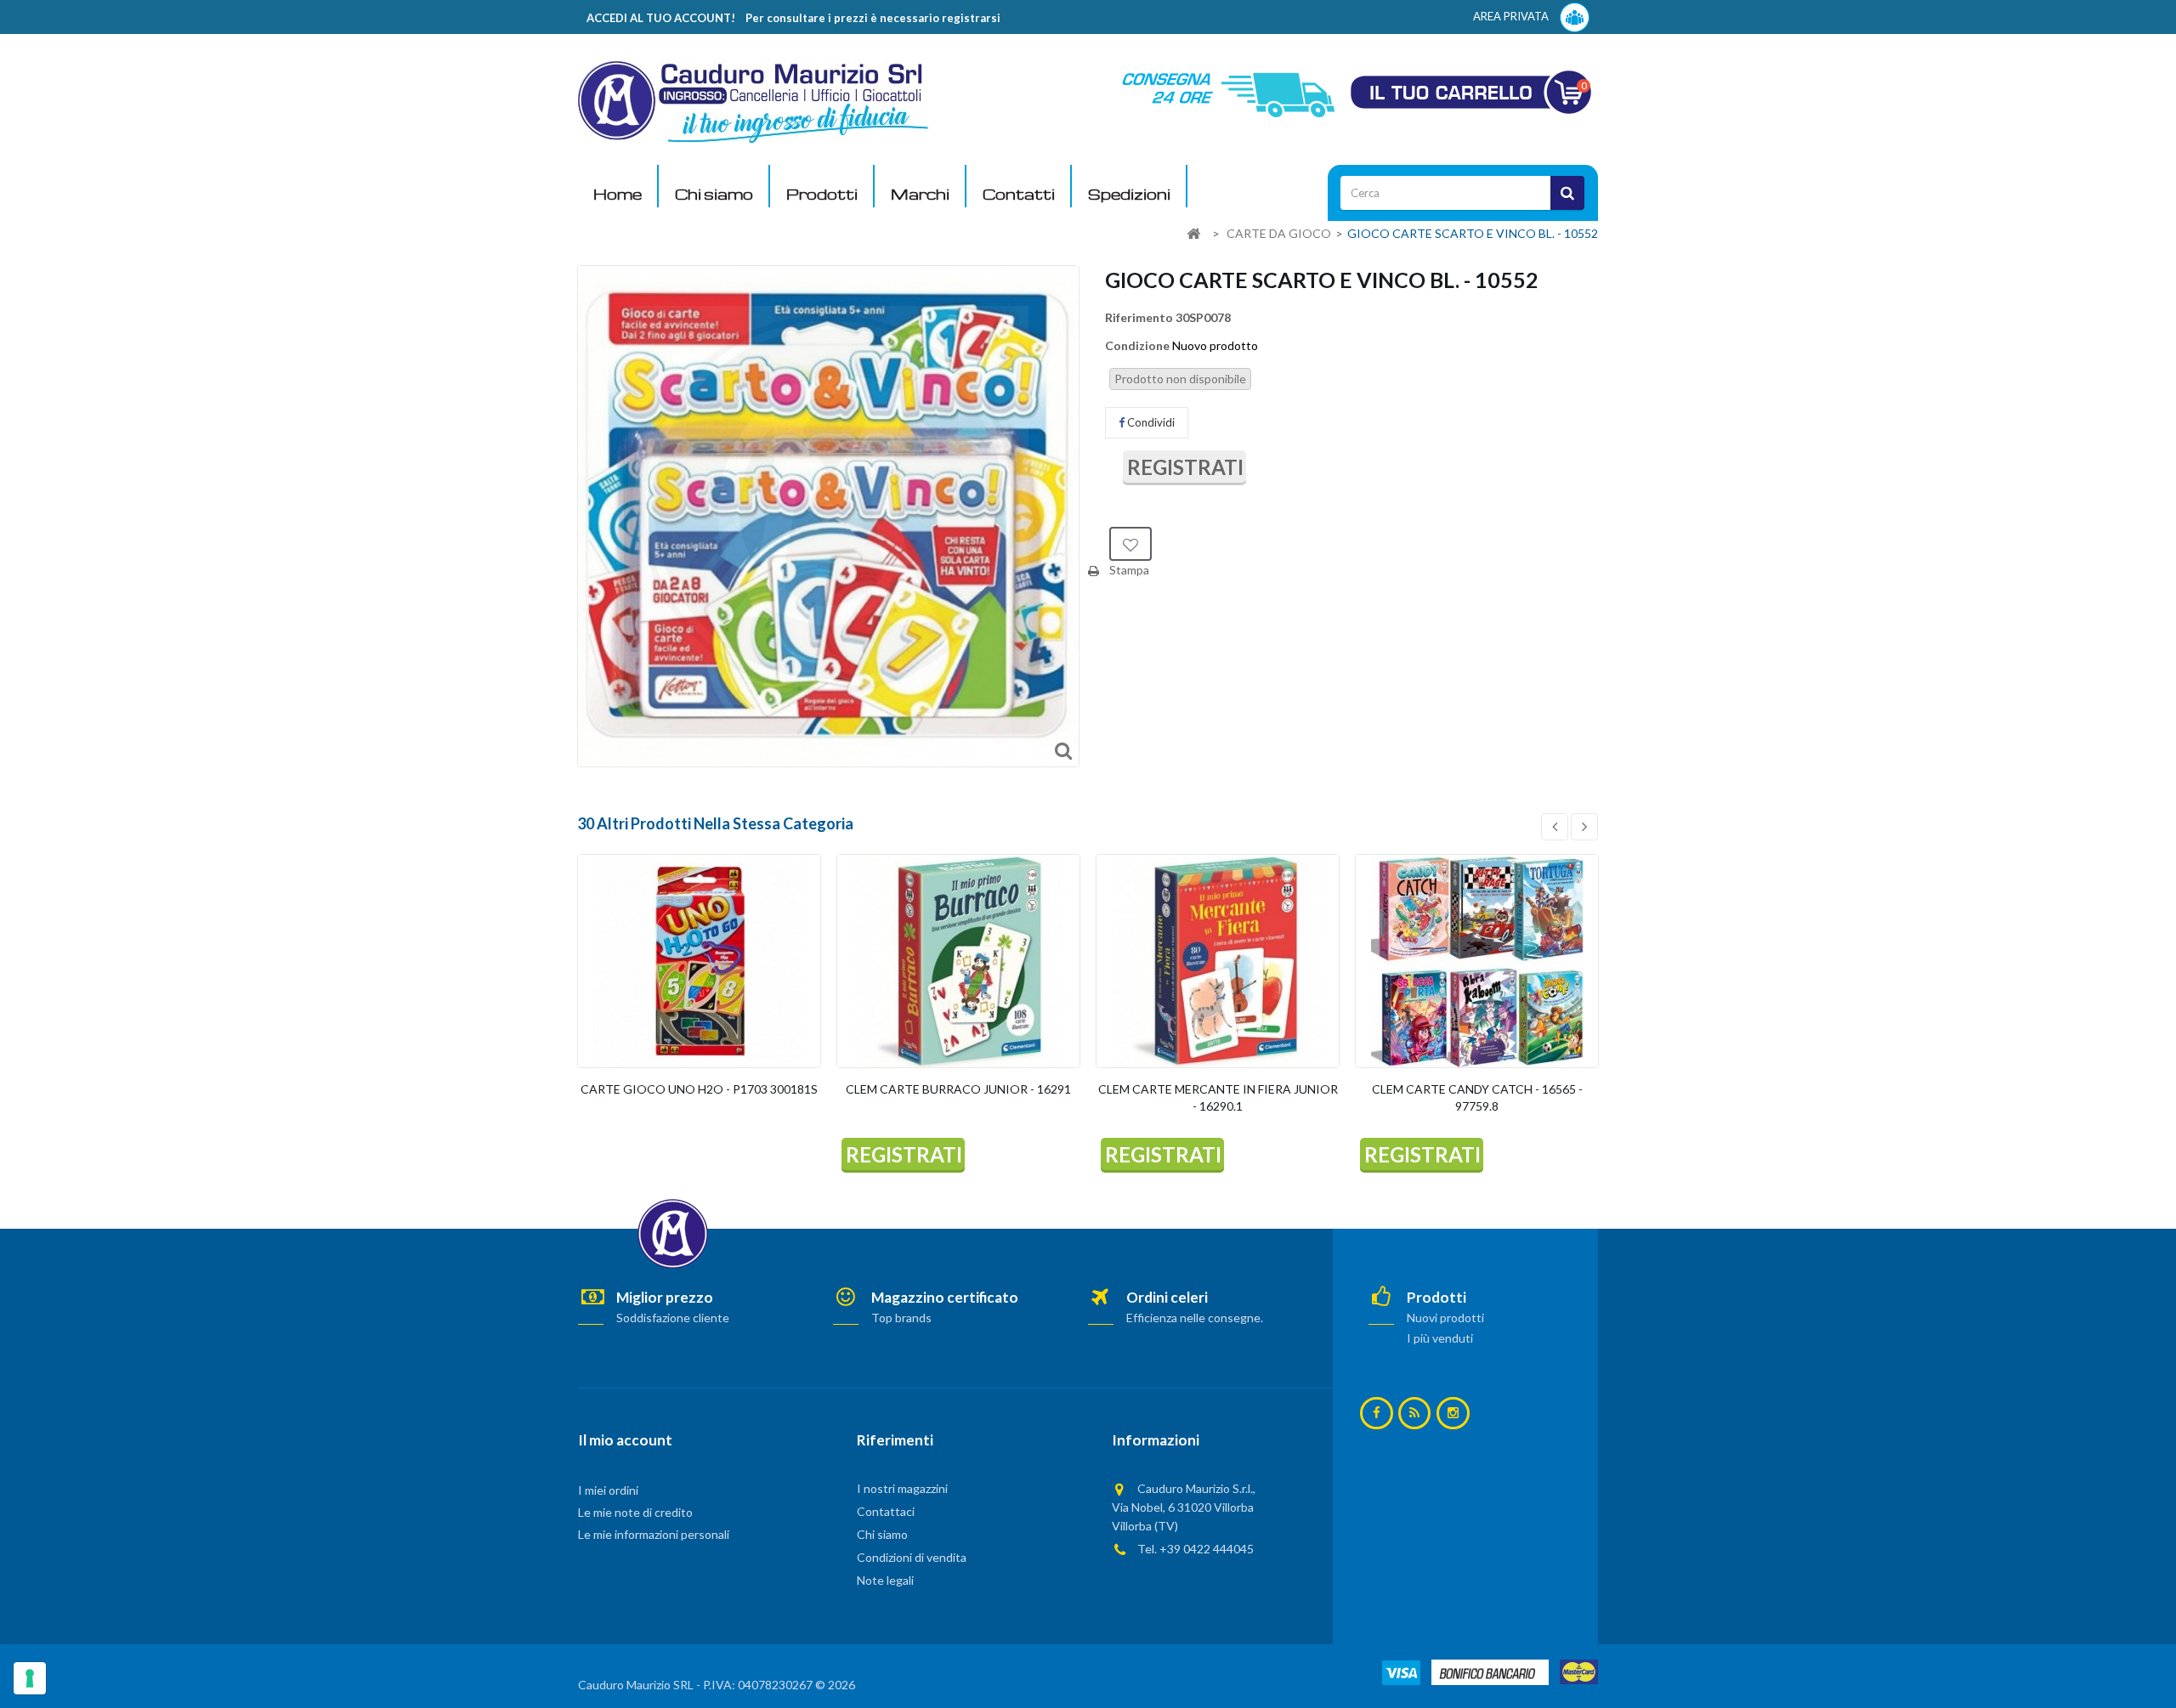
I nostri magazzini (902, 1488)
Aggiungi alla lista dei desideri (1130, 544)
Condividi (1150, 422)
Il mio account (625, 1440)
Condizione (1137, 345)
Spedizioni (1129, 194)
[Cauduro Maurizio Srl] (753, 101)
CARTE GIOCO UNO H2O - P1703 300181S (699, 1089)
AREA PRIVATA (1512, 16)
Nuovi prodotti (1445, 1318)
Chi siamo (714, 194)
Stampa (1129, 570)
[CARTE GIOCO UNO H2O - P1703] (699, 961)
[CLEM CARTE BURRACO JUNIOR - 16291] (958, 961)
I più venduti (1440, 1338)
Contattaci (886, 1511)
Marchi (920, 194)
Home (618, 194)
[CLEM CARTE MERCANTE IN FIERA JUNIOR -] (1218, 961)
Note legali (885, 1580)
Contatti (1019, 194)
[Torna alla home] (1193, 234)
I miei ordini (608, 1490)
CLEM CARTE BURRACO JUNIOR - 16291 (958, 1089)
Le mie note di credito (635, 1512)
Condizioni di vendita (912, 1557)
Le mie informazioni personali (654, 1534)
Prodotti (822, 194)
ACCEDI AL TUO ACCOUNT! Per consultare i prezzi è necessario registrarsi (793, 18)
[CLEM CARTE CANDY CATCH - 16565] (1477, 961)
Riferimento (1139, 317)
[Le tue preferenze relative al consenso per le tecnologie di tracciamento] (30, 1678)
